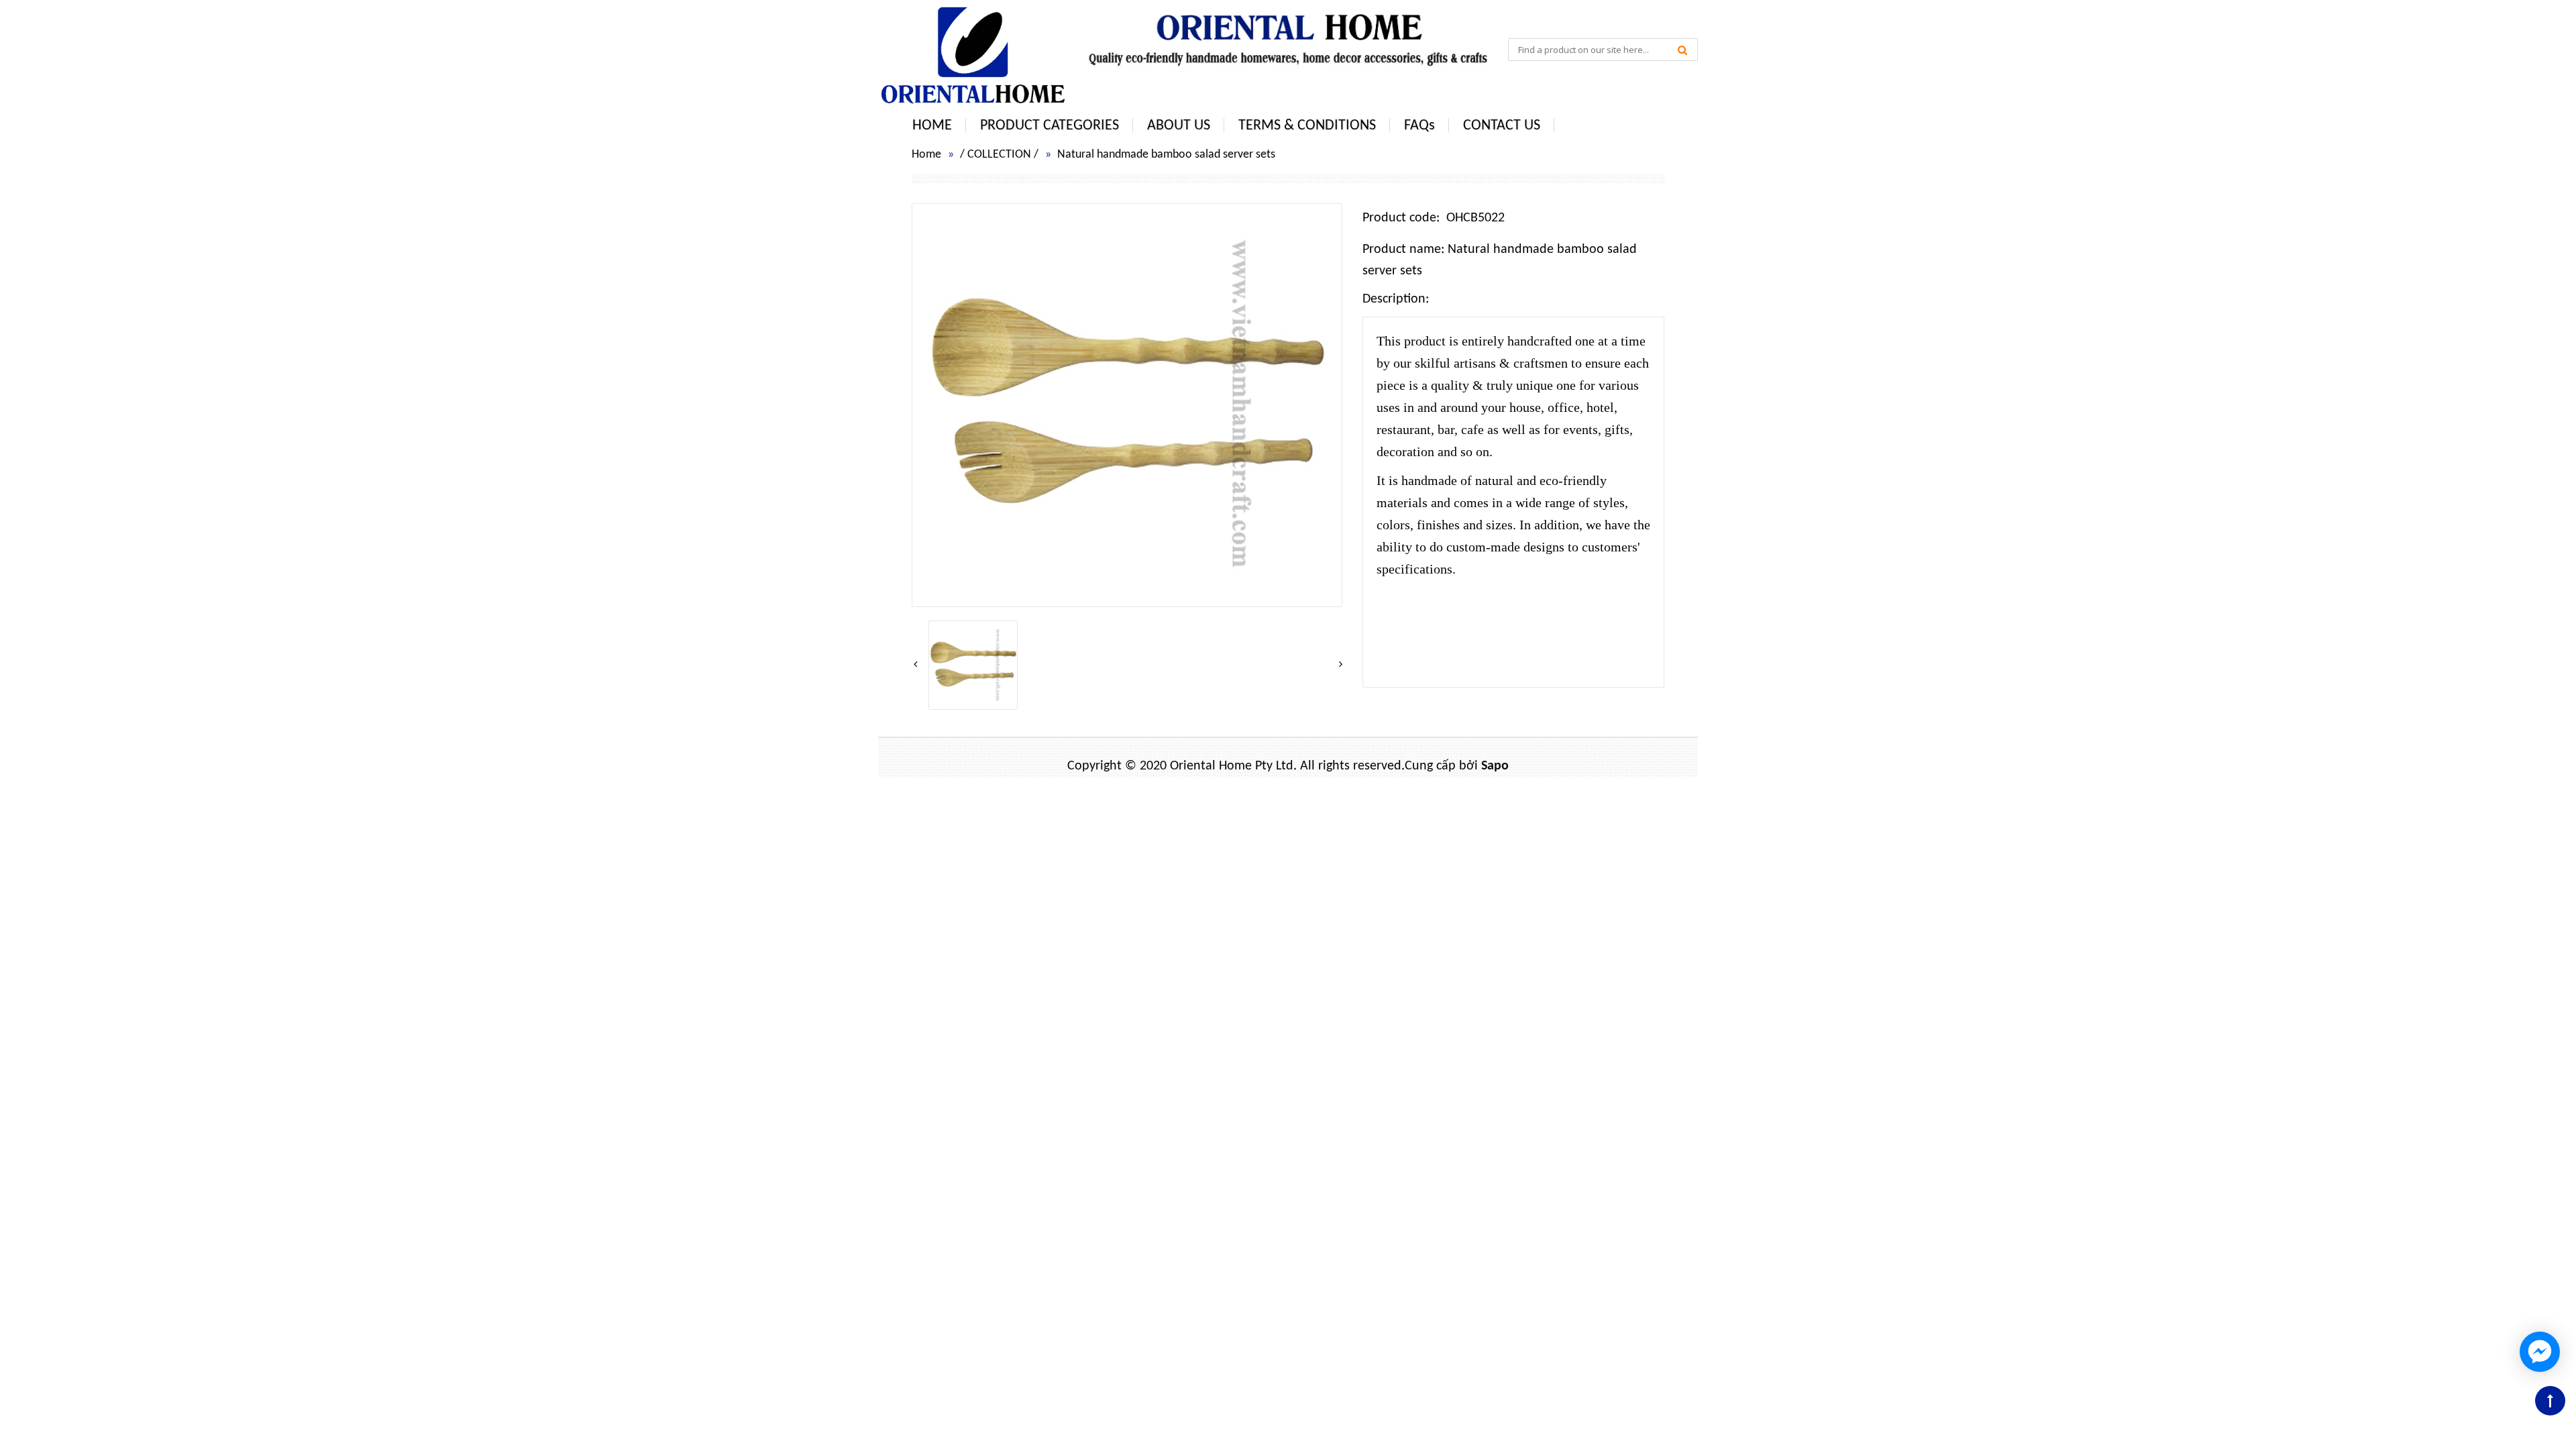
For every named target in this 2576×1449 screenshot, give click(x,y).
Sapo (1495, 766)
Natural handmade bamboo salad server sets (1166, 155)
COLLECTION (999, 155)
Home (926, 155)
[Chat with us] (2540, 1352)
